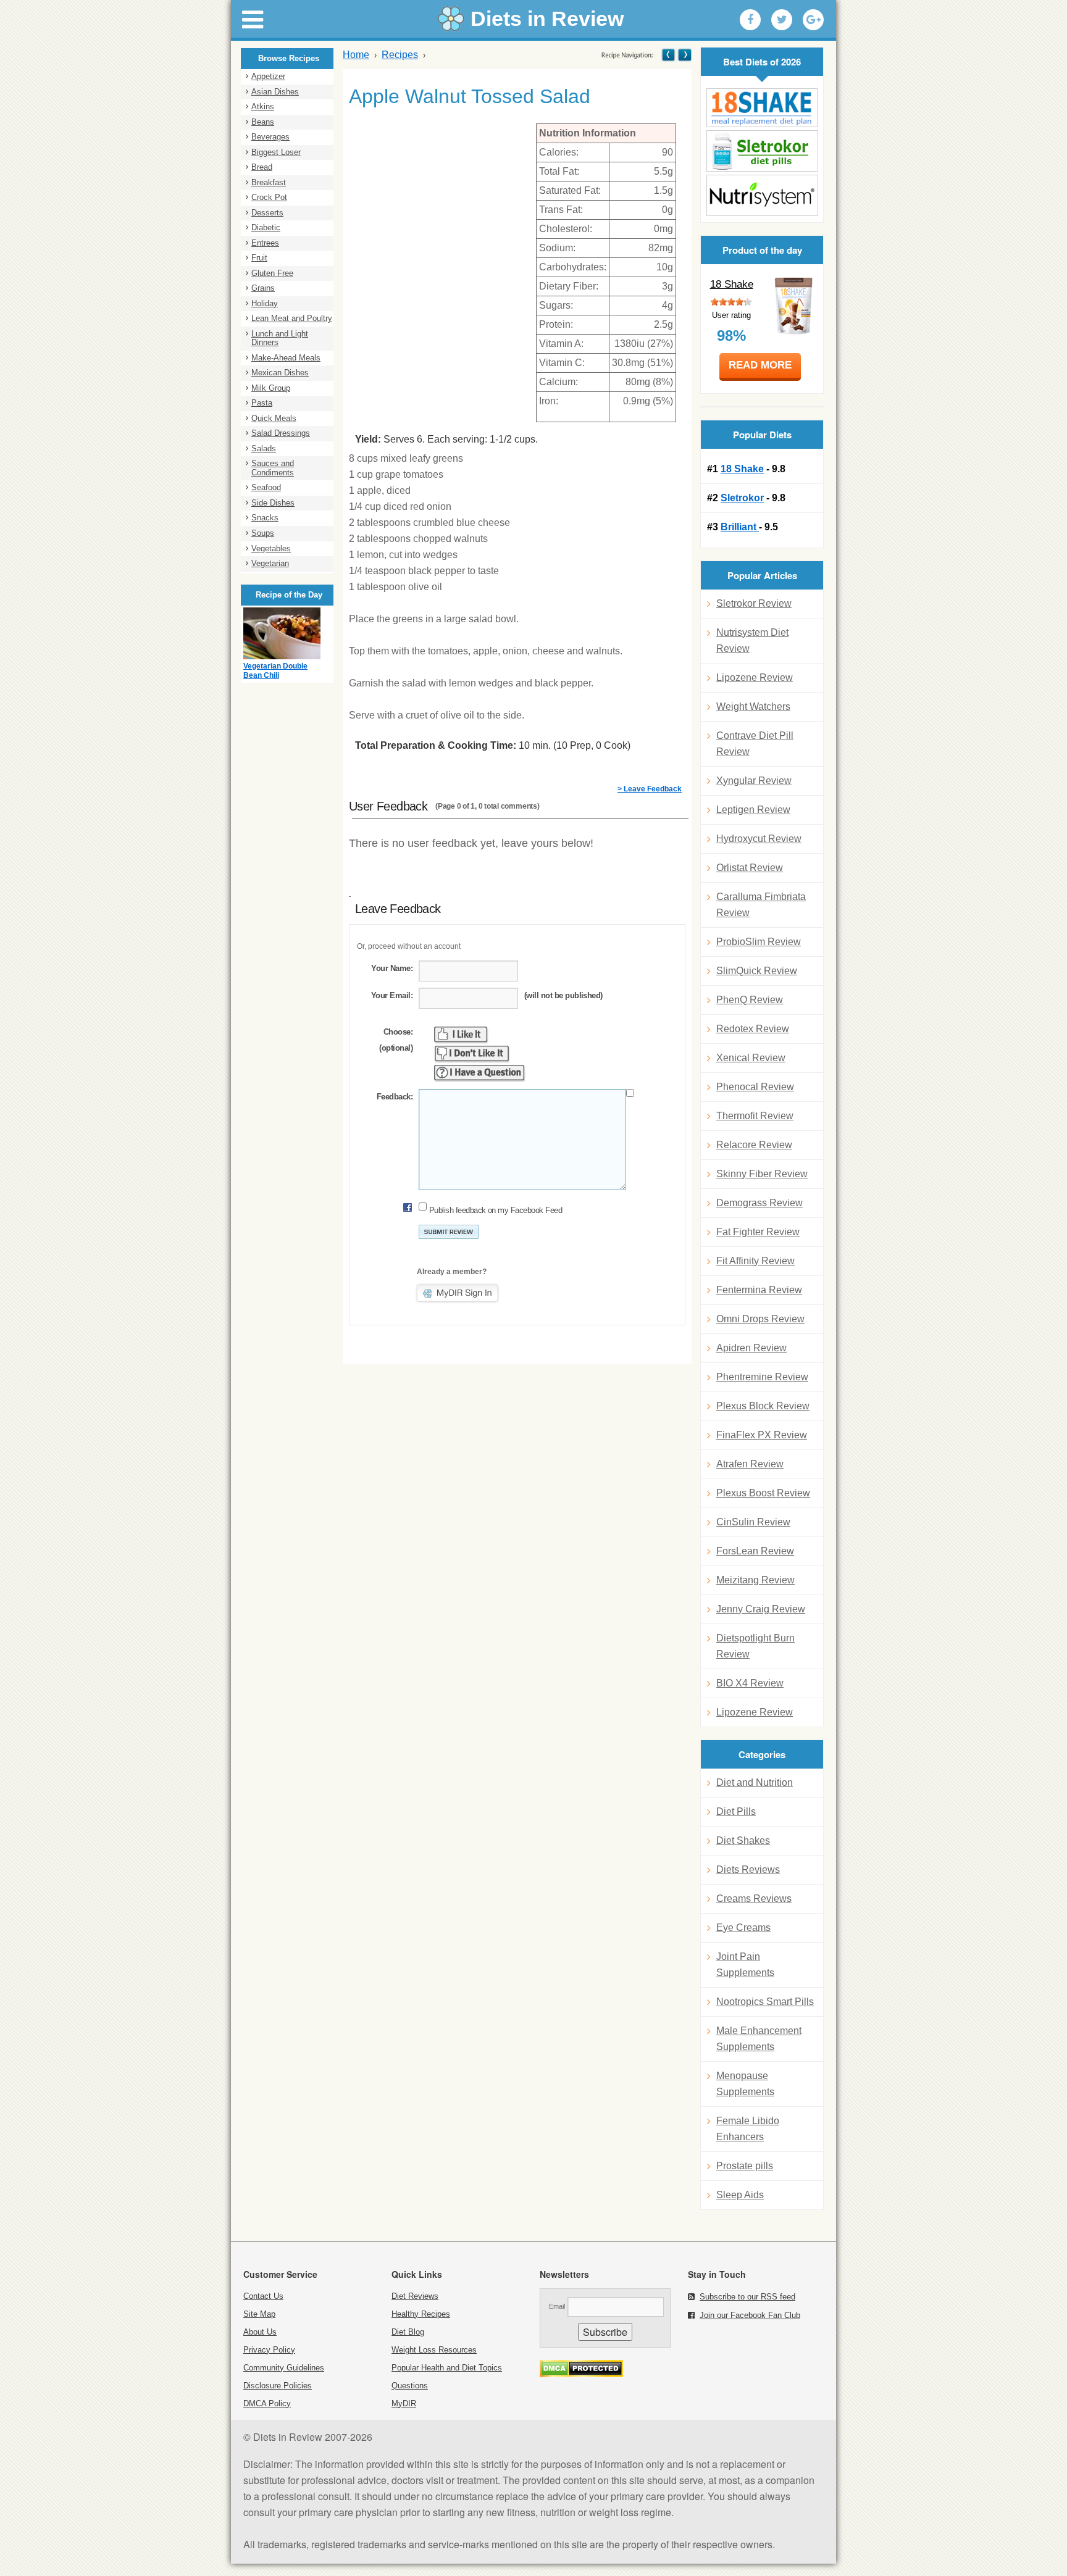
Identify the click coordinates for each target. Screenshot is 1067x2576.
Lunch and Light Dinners (280, 338)
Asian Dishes (275, 92)
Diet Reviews (415, 2296)
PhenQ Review (750, 1000)
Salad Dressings (281, 433)
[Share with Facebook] (750, 20)
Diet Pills (736, 1811)
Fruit (259, 258)
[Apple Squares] (668, 55)
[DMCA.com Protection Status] (581, 2374)
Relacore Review (754, 1145)
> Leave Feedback (650, 789)
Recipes (400, 55)
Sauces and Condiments (273, 468)
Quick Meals (274, 418)
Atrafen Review (750, 1464)
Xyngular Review (754, 781)
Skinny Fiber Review (762, 1174)
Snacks (265, 518)
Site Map (259, 2314)
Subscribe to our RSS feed (747, 2297)
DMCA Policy (267, 2403)
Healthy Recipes (421, 2314)
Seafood (266, 487)
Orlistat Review (750, 868)
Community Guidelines (284, 2368)
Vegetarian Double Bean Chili (275, 671)
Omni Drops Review (760, 1319)
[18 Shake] (762, 108)
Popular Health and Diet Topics (447, 2368)
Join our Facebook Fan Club (750, 2315)
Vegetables (271, 548)
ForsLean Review (755, 1551)
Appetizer (268, 76)
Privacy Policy (269, 2350)
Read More (760, 365)
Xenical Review (751, 1058)
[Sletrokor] (762, 151)
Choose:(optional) (396, 1040)
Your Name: (392, 968)
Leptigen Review (753, 810)
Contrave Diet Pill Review (755, 744)
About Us (260, 2332)
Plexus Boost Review (763, 1493)
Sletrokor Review (754, 603)
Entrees (265, 243)
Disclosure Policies (278, 2386)
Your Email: (392, 995)
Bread (262, 167)
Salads (264, 448)
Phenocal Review (755, 1087)
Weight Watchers (753, 707)
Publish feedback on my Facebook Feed (496, 1210)
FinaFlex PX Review (762, 1435)
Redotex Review (753, 1029)
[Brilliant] (762, 195)
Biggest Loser (276, 152)
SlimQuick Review (757, 971)
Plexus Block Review (763, 1406)
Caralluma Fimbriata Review (761, 905)
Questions (410, 2386)
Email (557, 2306)
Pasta (262, 403)
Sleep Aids (740, 2195)
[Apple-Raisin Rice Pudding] (684, 55)
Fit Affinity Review (755, 1261)
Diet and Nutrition (755, 1782)
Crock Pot (269, 197)
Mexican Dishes (280, 373)
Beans (263, 122)
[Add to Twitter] (782, 20)
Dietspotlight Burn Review (755, 1646)
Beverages (270, 137)
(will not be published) (563, 995)
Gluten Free (272, 273)
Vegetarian (270, 563)
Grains (263, 288)
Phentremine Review (762, 1377)
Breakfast (269, 182)
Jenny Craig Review (761, 1609)
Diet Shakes (743, 1840)
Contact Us (263, 2296)
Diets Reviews (748, 1869)
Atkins (263, 106)
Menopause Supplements (745, 2084)
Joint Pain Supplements (745, 1965)
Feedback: (395, 1097)
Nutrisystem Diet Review (752, 640)
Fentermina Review (759, 1290)
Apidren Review (751, 1348)
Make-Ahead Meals (286, 358)
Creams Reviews (754, 1899)
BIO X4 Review (750, 1683)
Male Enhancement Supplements (759, 2039)
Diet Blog (408, 2332)
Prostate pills (745, 2166)
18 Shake (732, 284)
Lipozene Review (755, 677)
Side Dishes (273, 503)
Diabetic (266, 227)
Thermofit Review (755, 1116)
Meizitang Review (755, 1580)
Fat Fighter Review (758, 1232)
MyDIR (404, 2403)
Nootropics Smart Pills (765, 2002)
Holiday (265, 303)
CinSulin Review (753, 1522)
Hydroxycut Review (759, 839)
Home (356, 55)
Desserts (267, 213)
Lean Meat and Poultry (292, 318)
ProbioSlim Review (759, 942)
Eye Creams (743, 1928)
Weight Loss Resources (434, 2350)
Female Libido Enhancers (748, 2129)
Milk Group (271, 388)
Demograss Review (759, 1203)
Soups (263, 533)
